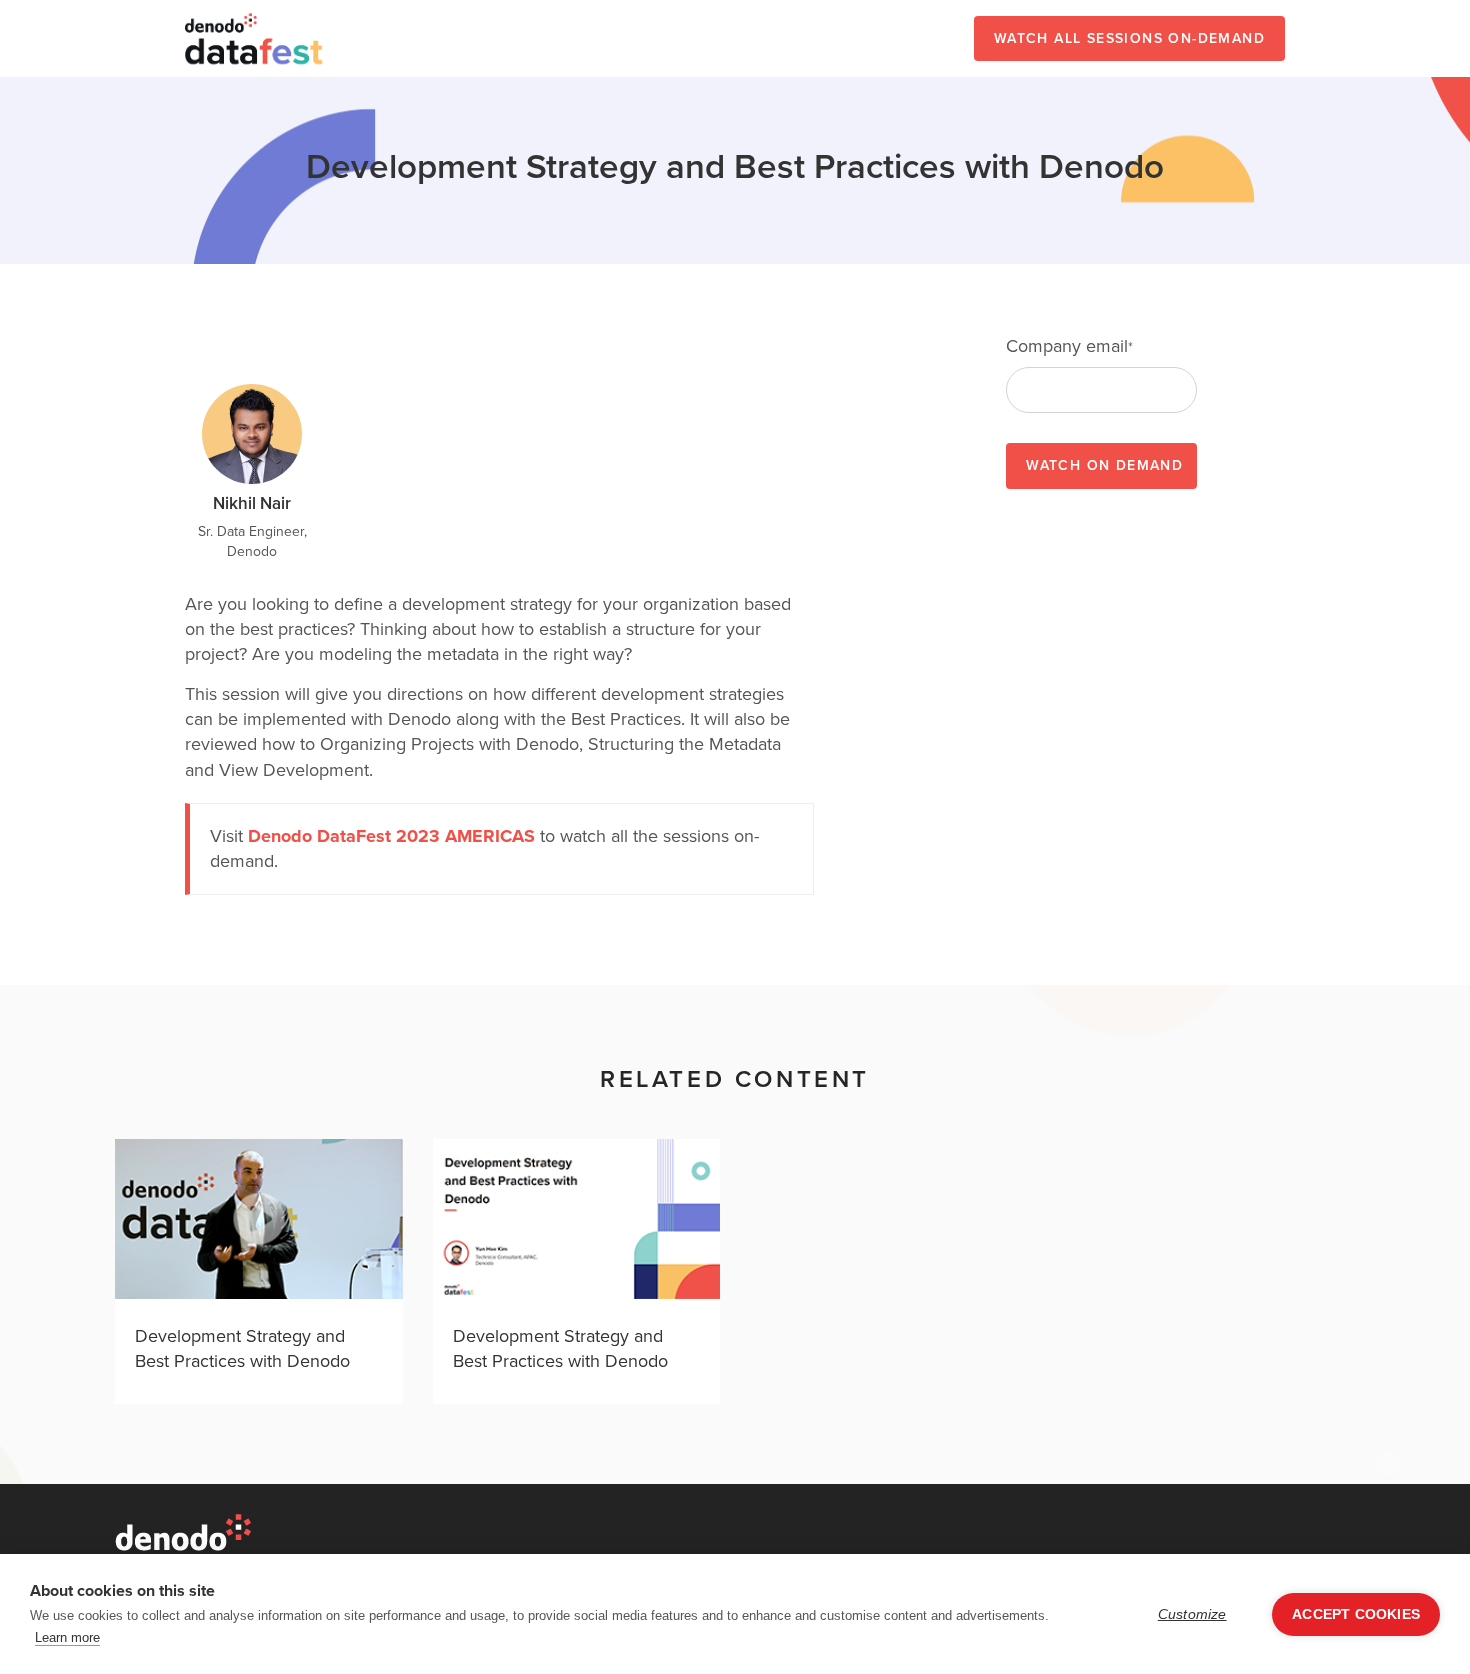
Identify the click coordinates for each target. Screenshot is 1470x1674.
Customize (1192, 1614)
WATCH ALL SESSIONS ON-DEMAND (1129, 38)
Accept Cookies (1356, 1614)
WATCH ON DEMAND (1104, 465)
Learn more (67, 1637)
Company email (1069, 346)
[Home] (255, 38)
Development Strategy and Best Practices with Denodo (242, 1348)
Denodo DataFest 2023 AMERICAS (391, 836)
